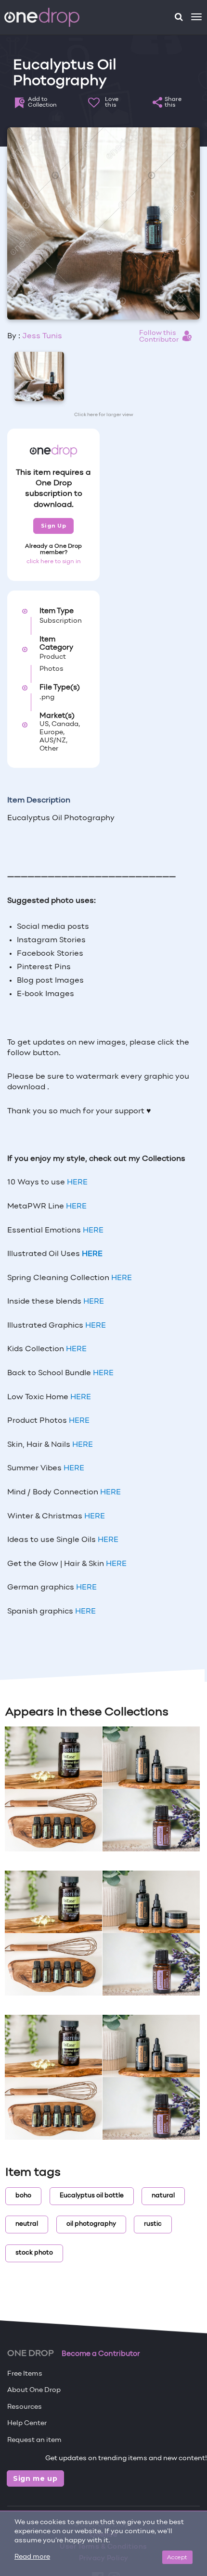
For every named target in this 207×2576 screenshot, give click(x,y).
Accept (177, 2557)
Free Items (25, 2374)
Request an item (34, 2440)
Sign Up (54, 526)
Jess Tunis (42, 336)
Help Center (27, 2423)
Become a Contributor (101, 2354)
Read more (32, 2557)
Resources (25, 2407)
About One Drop (34, 2390)
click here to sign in (54, 562)
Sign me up (35, 2478)
